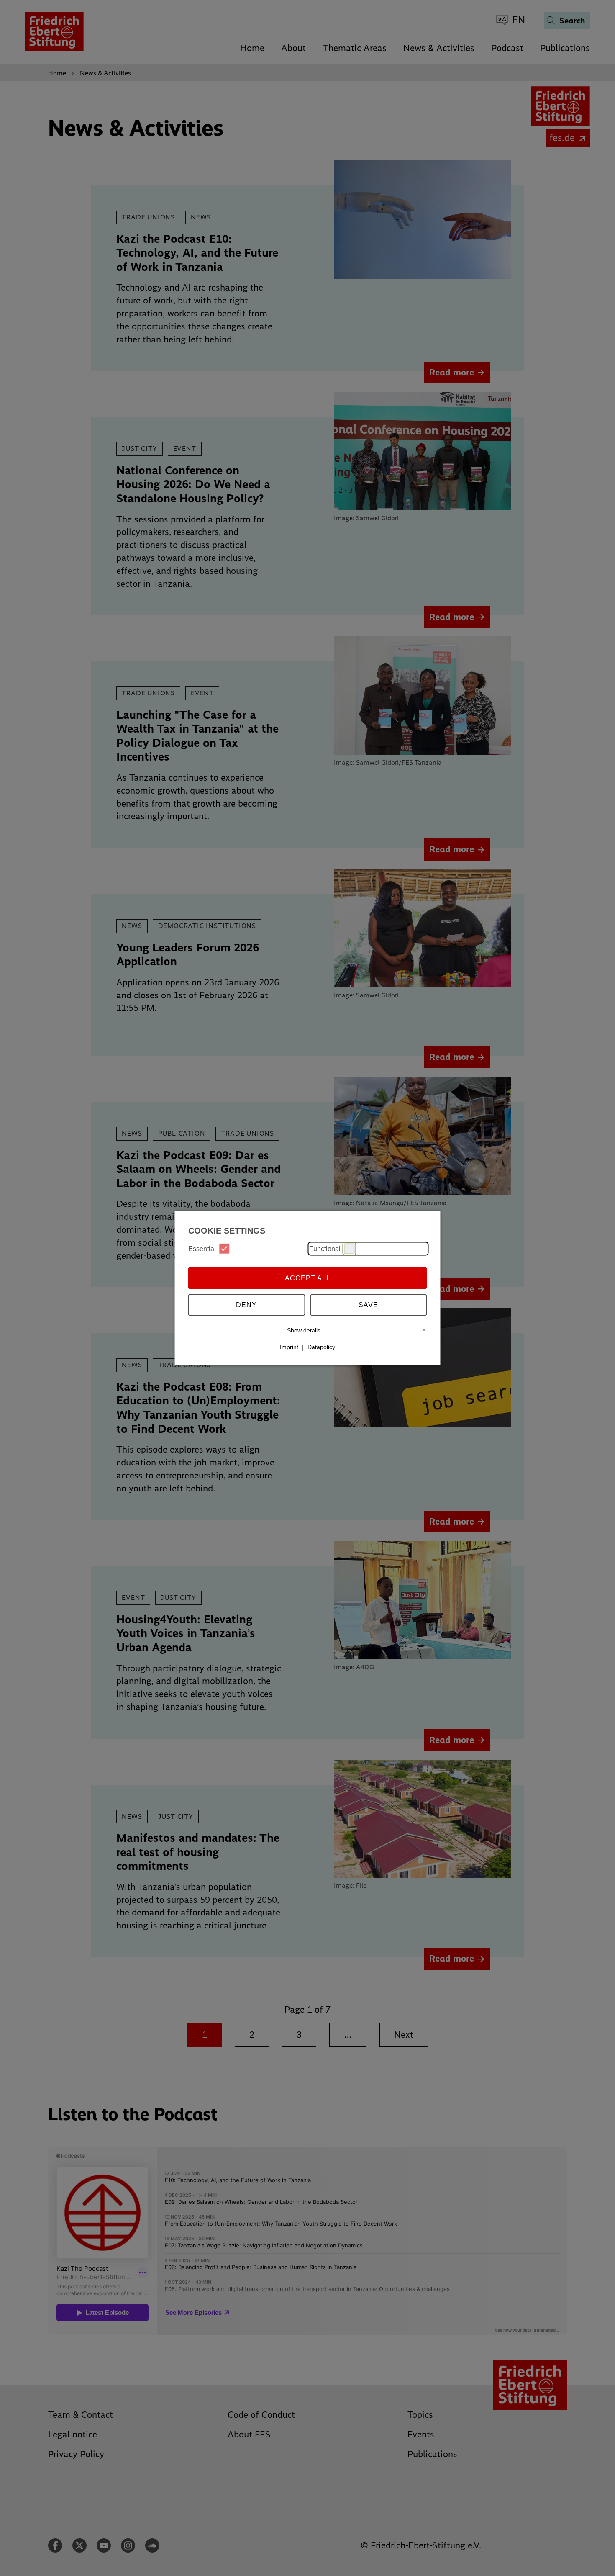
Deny (246, 1305)
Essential (202, 1248)
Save (368, 1305)
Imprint (289, 1347)
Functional (325, 1248)
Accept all (308, 1278)
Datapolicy (321, 1347)
